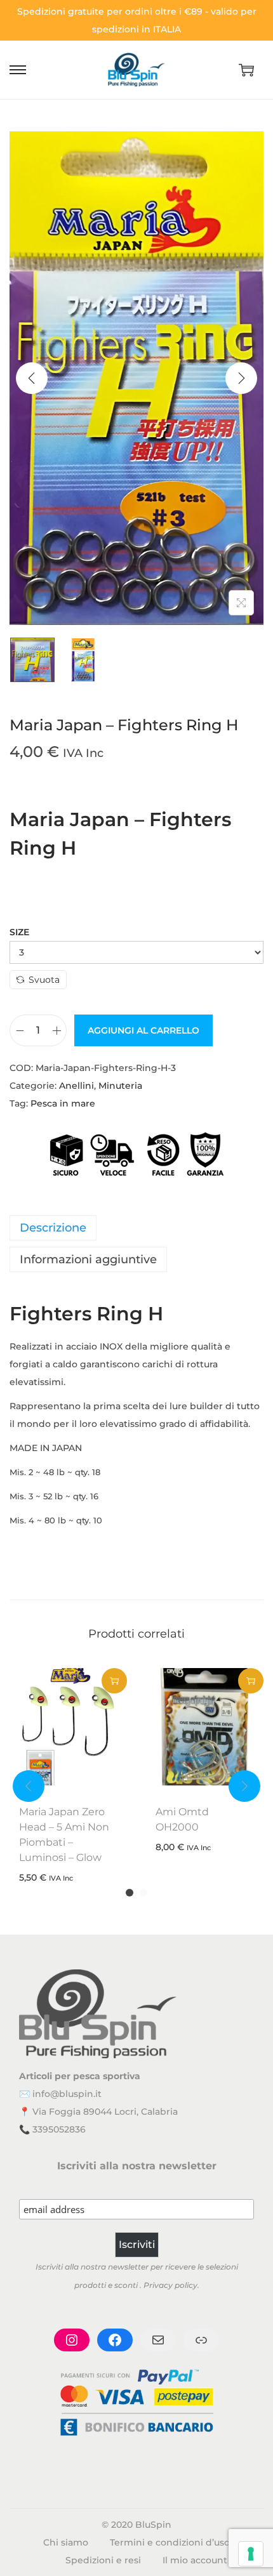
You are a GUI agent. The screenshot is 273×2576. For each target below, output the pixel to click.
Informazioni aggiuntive (88, 1259)
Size (19, 932)
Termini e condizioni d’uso (170, 2542)
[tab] (136, 1228)
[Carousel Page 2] (143, 1893)
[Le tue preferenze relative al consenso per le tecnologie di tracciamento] (251, 2554)
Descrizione (53, 1228)
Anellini (77, 1086)
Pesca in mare (63, 1103)
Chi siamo (66, 2542)
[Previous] (32, 378)
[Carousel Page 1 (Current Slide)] (130, 1893)
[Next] (241, 378)
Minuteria (120, 1086)
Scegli (114, 1681)
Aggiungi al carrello (143, 1030)
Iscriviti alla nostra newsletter (137, 2166)
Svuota (44, 980)
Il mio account (195, 2560)
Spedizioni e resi (103, 2560)
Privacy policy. (171, 2285)
